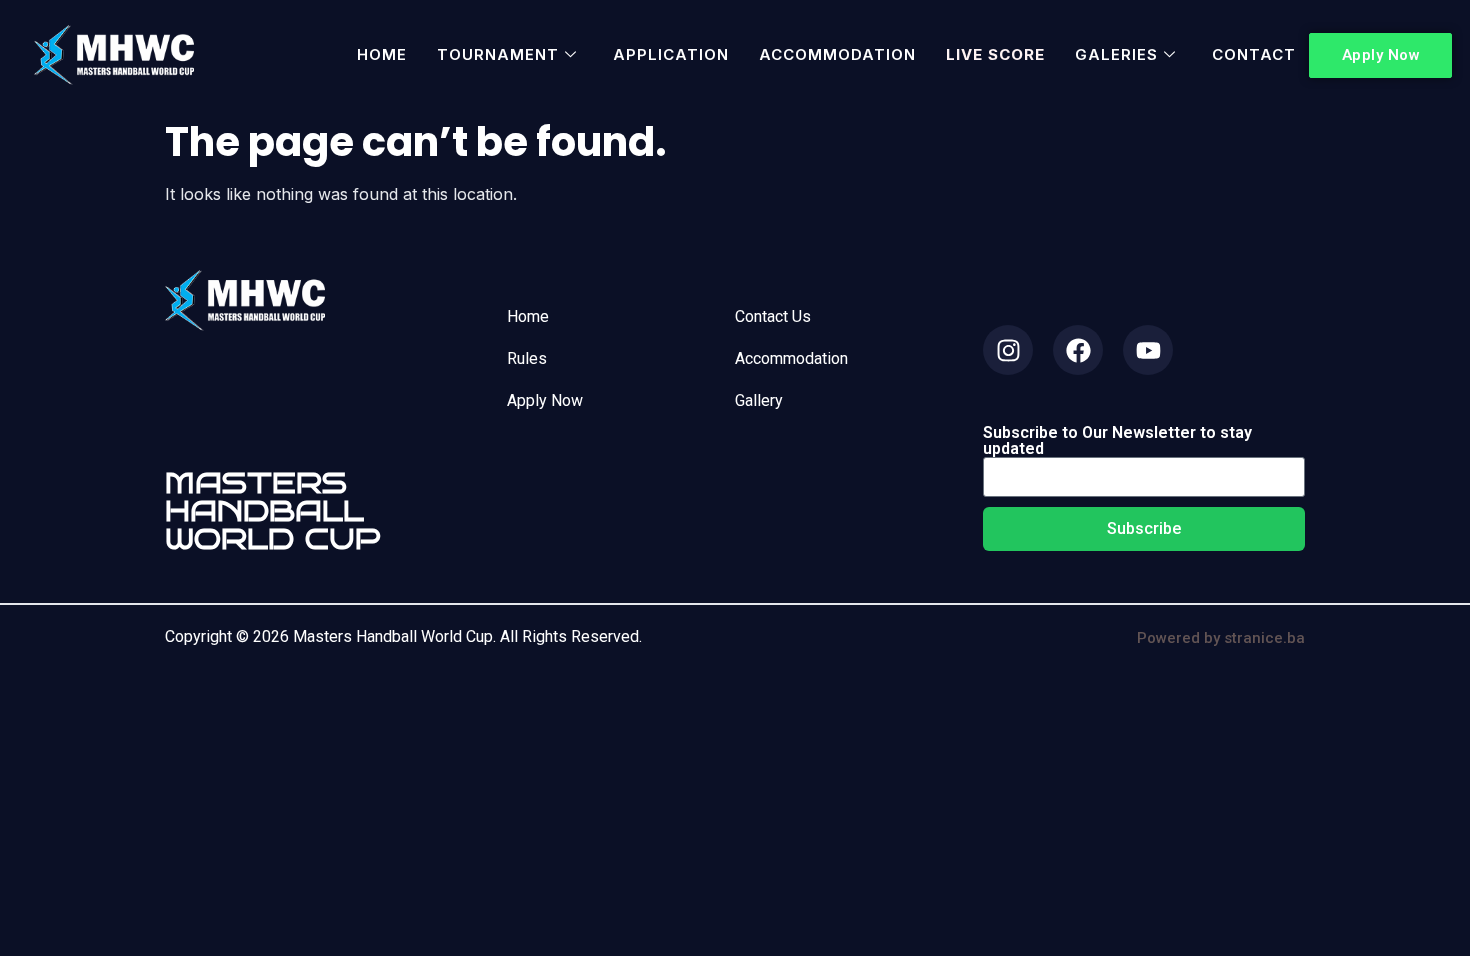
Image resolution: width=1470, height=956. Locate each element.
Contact (1254, 54)
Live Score (995, 54)
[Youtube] (1148, 350)
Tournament (498, 54)
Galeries (1116, 54)
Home (382, 54)
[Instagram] (1008, 350)
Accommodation (837, 54)
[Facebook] (1078, 350)
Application (671, 54)
